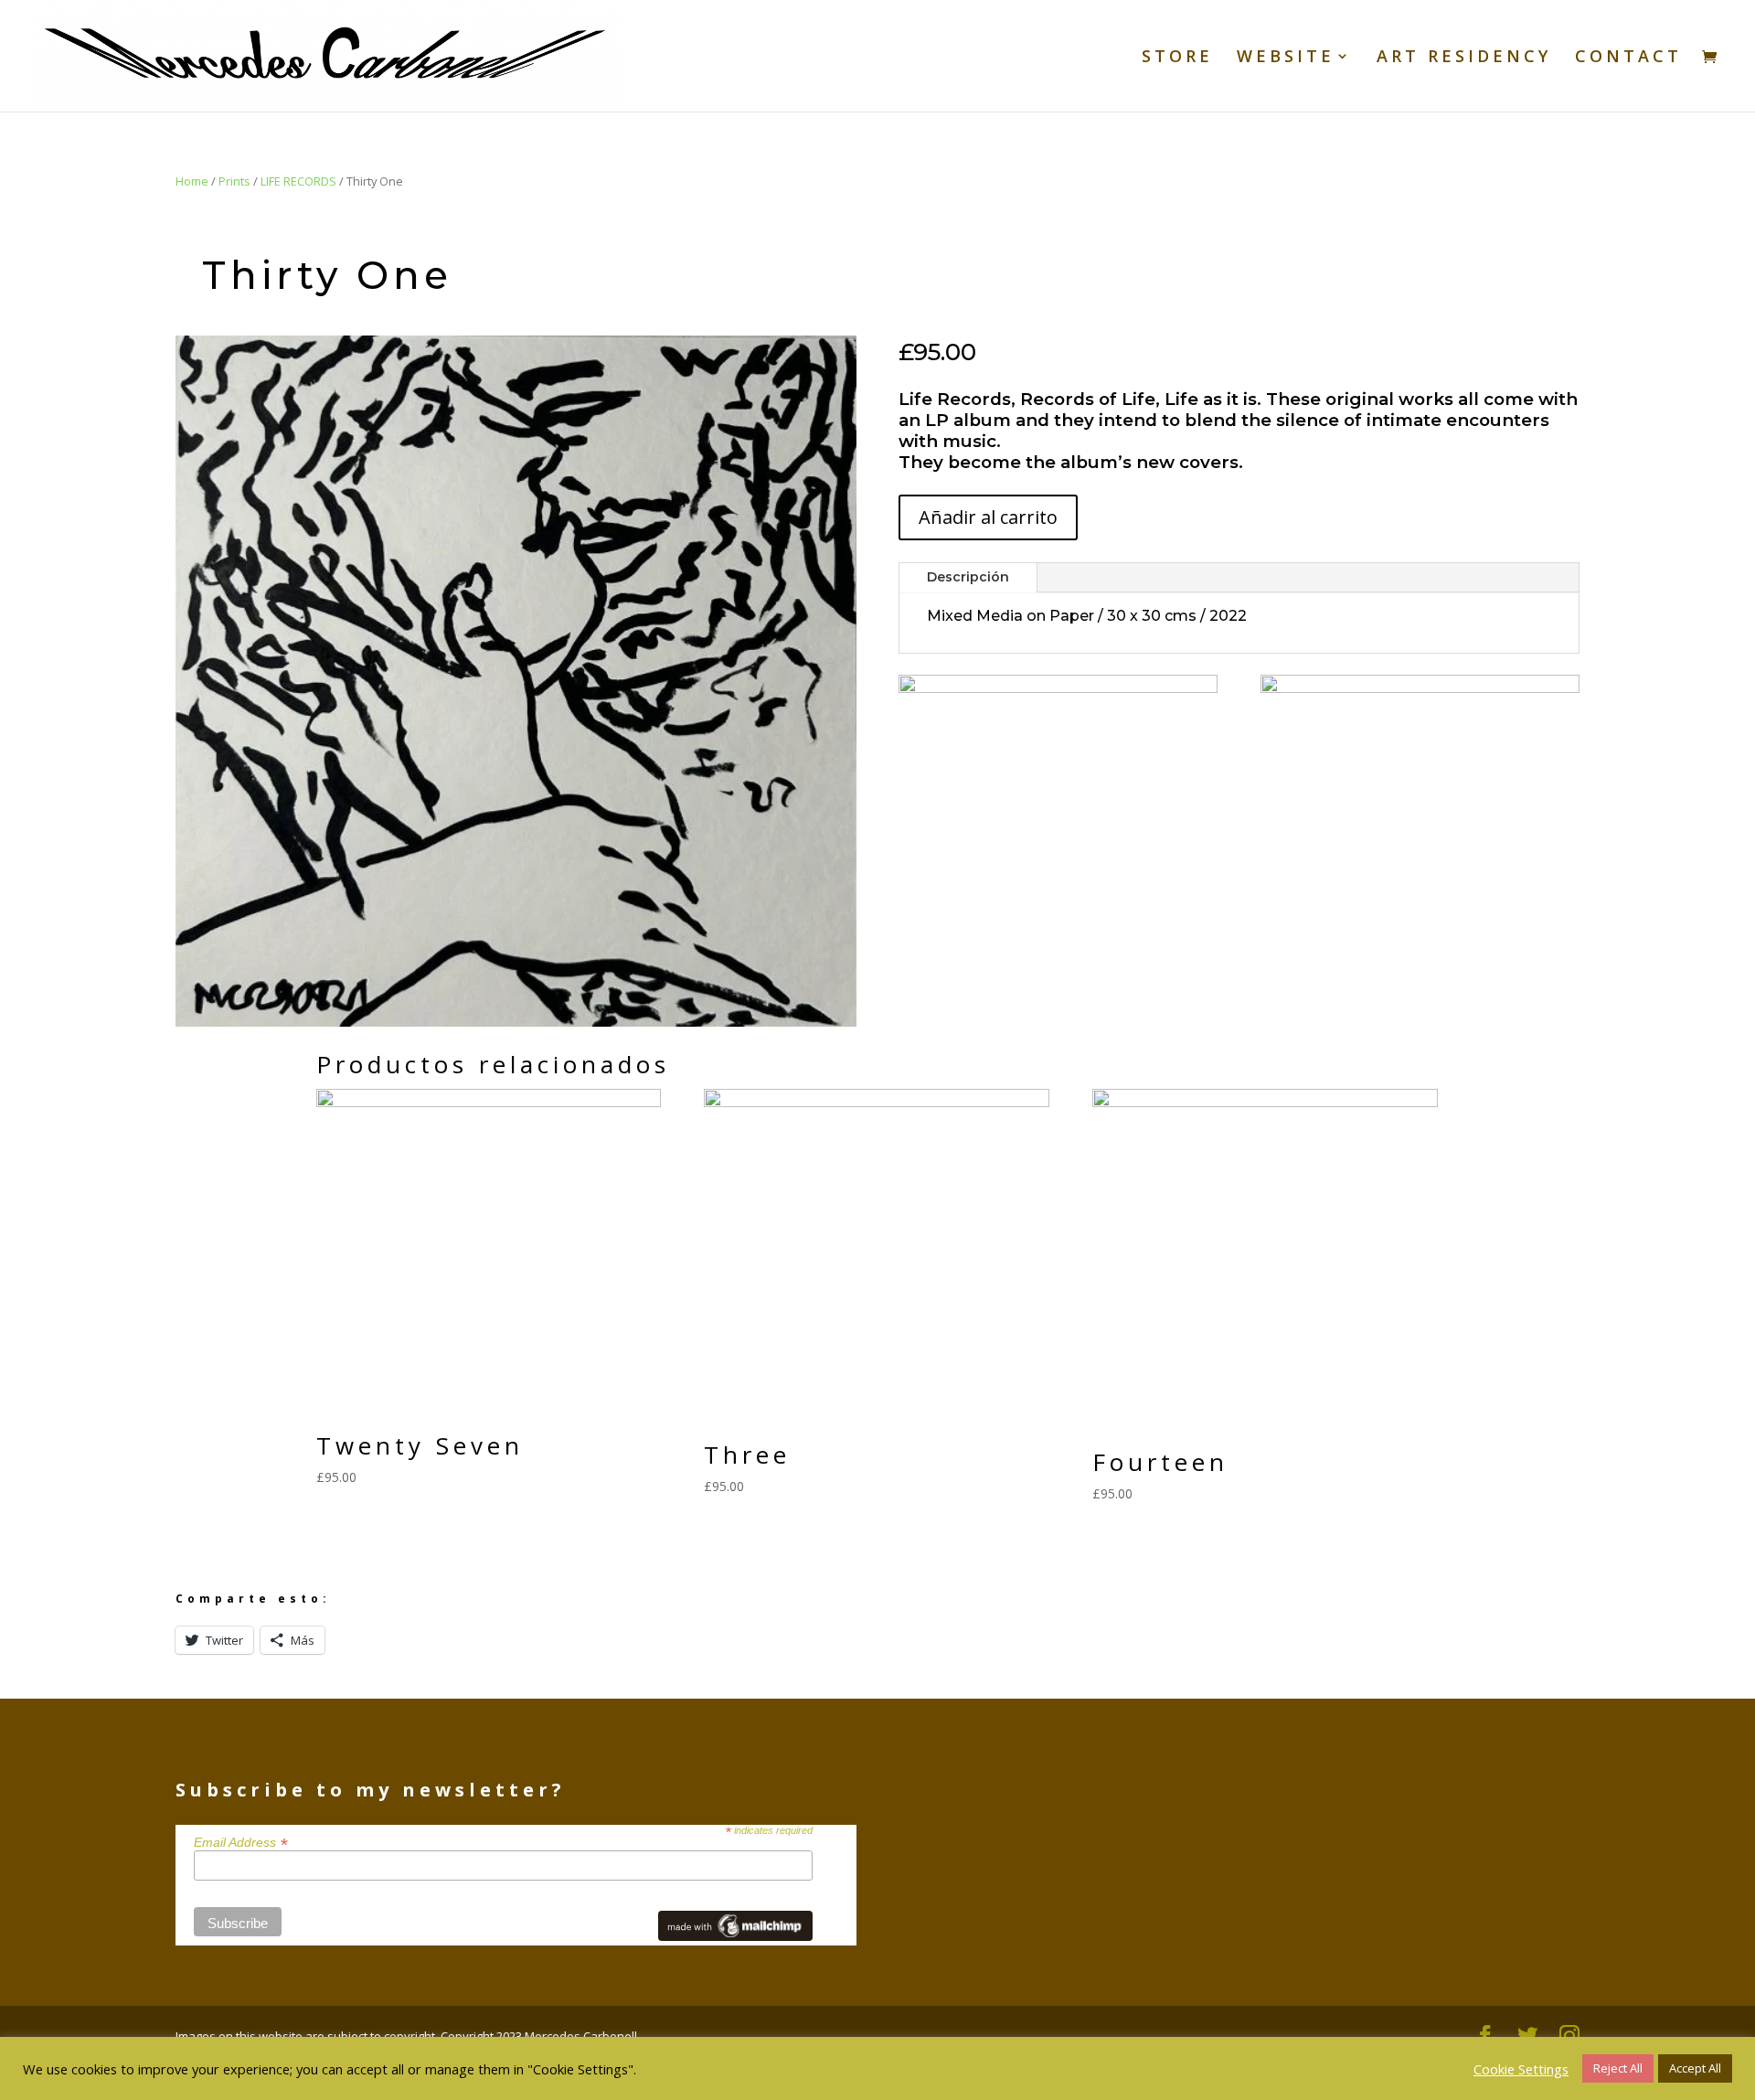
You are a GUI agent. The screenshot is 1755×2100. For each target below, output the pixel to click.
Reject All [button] (1618, 2068)
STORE (1177, 58)
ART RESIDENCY (1464, 58)
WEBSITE (1286, 58)
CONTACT (1628, 58)
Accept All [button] (1695, 2068)
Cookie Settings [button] (1521, 2069)
